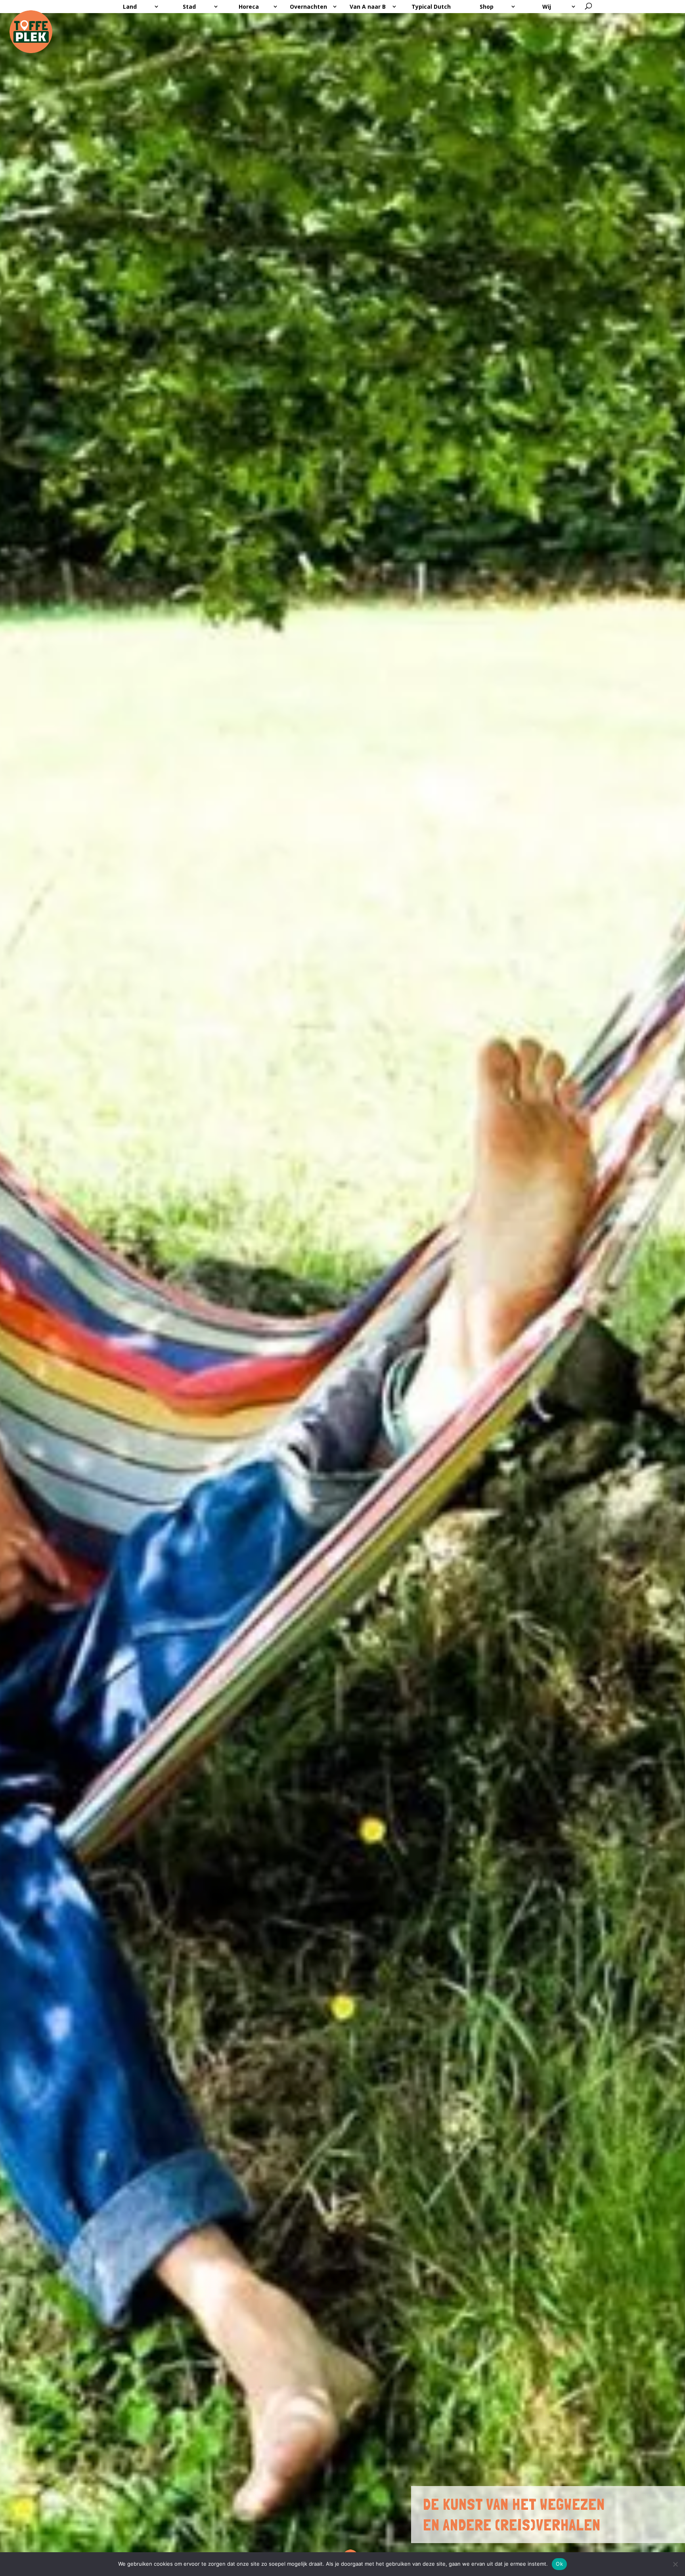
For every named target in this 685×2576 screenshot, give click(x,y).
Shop (487, 7)
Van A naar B (368, 7)
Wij (547, 7)
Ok (559, 2564)
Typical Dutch (431, 7)
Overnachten (308, 7)
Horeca (249, 7)
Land (130, 7)
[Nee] (675, 2564)
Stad (189, 7)
